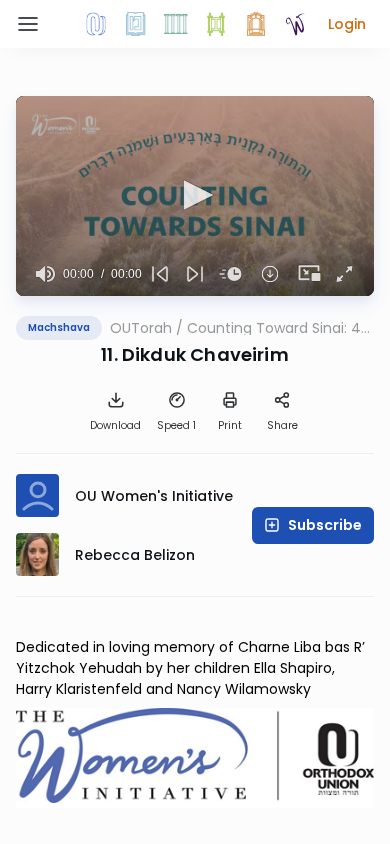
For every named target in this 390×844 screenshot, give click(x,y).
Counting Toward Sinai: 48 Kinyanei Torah (278, 328)
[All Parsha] (216, 24)
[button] (347, 24)
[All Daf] (256, 24)
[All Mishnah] (136, 24)
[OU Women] (296, 24)
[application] (195, 196)
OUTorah (141, 328)
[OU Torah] (96, 24)
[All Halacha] (176, 24)
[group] (45, 274)
